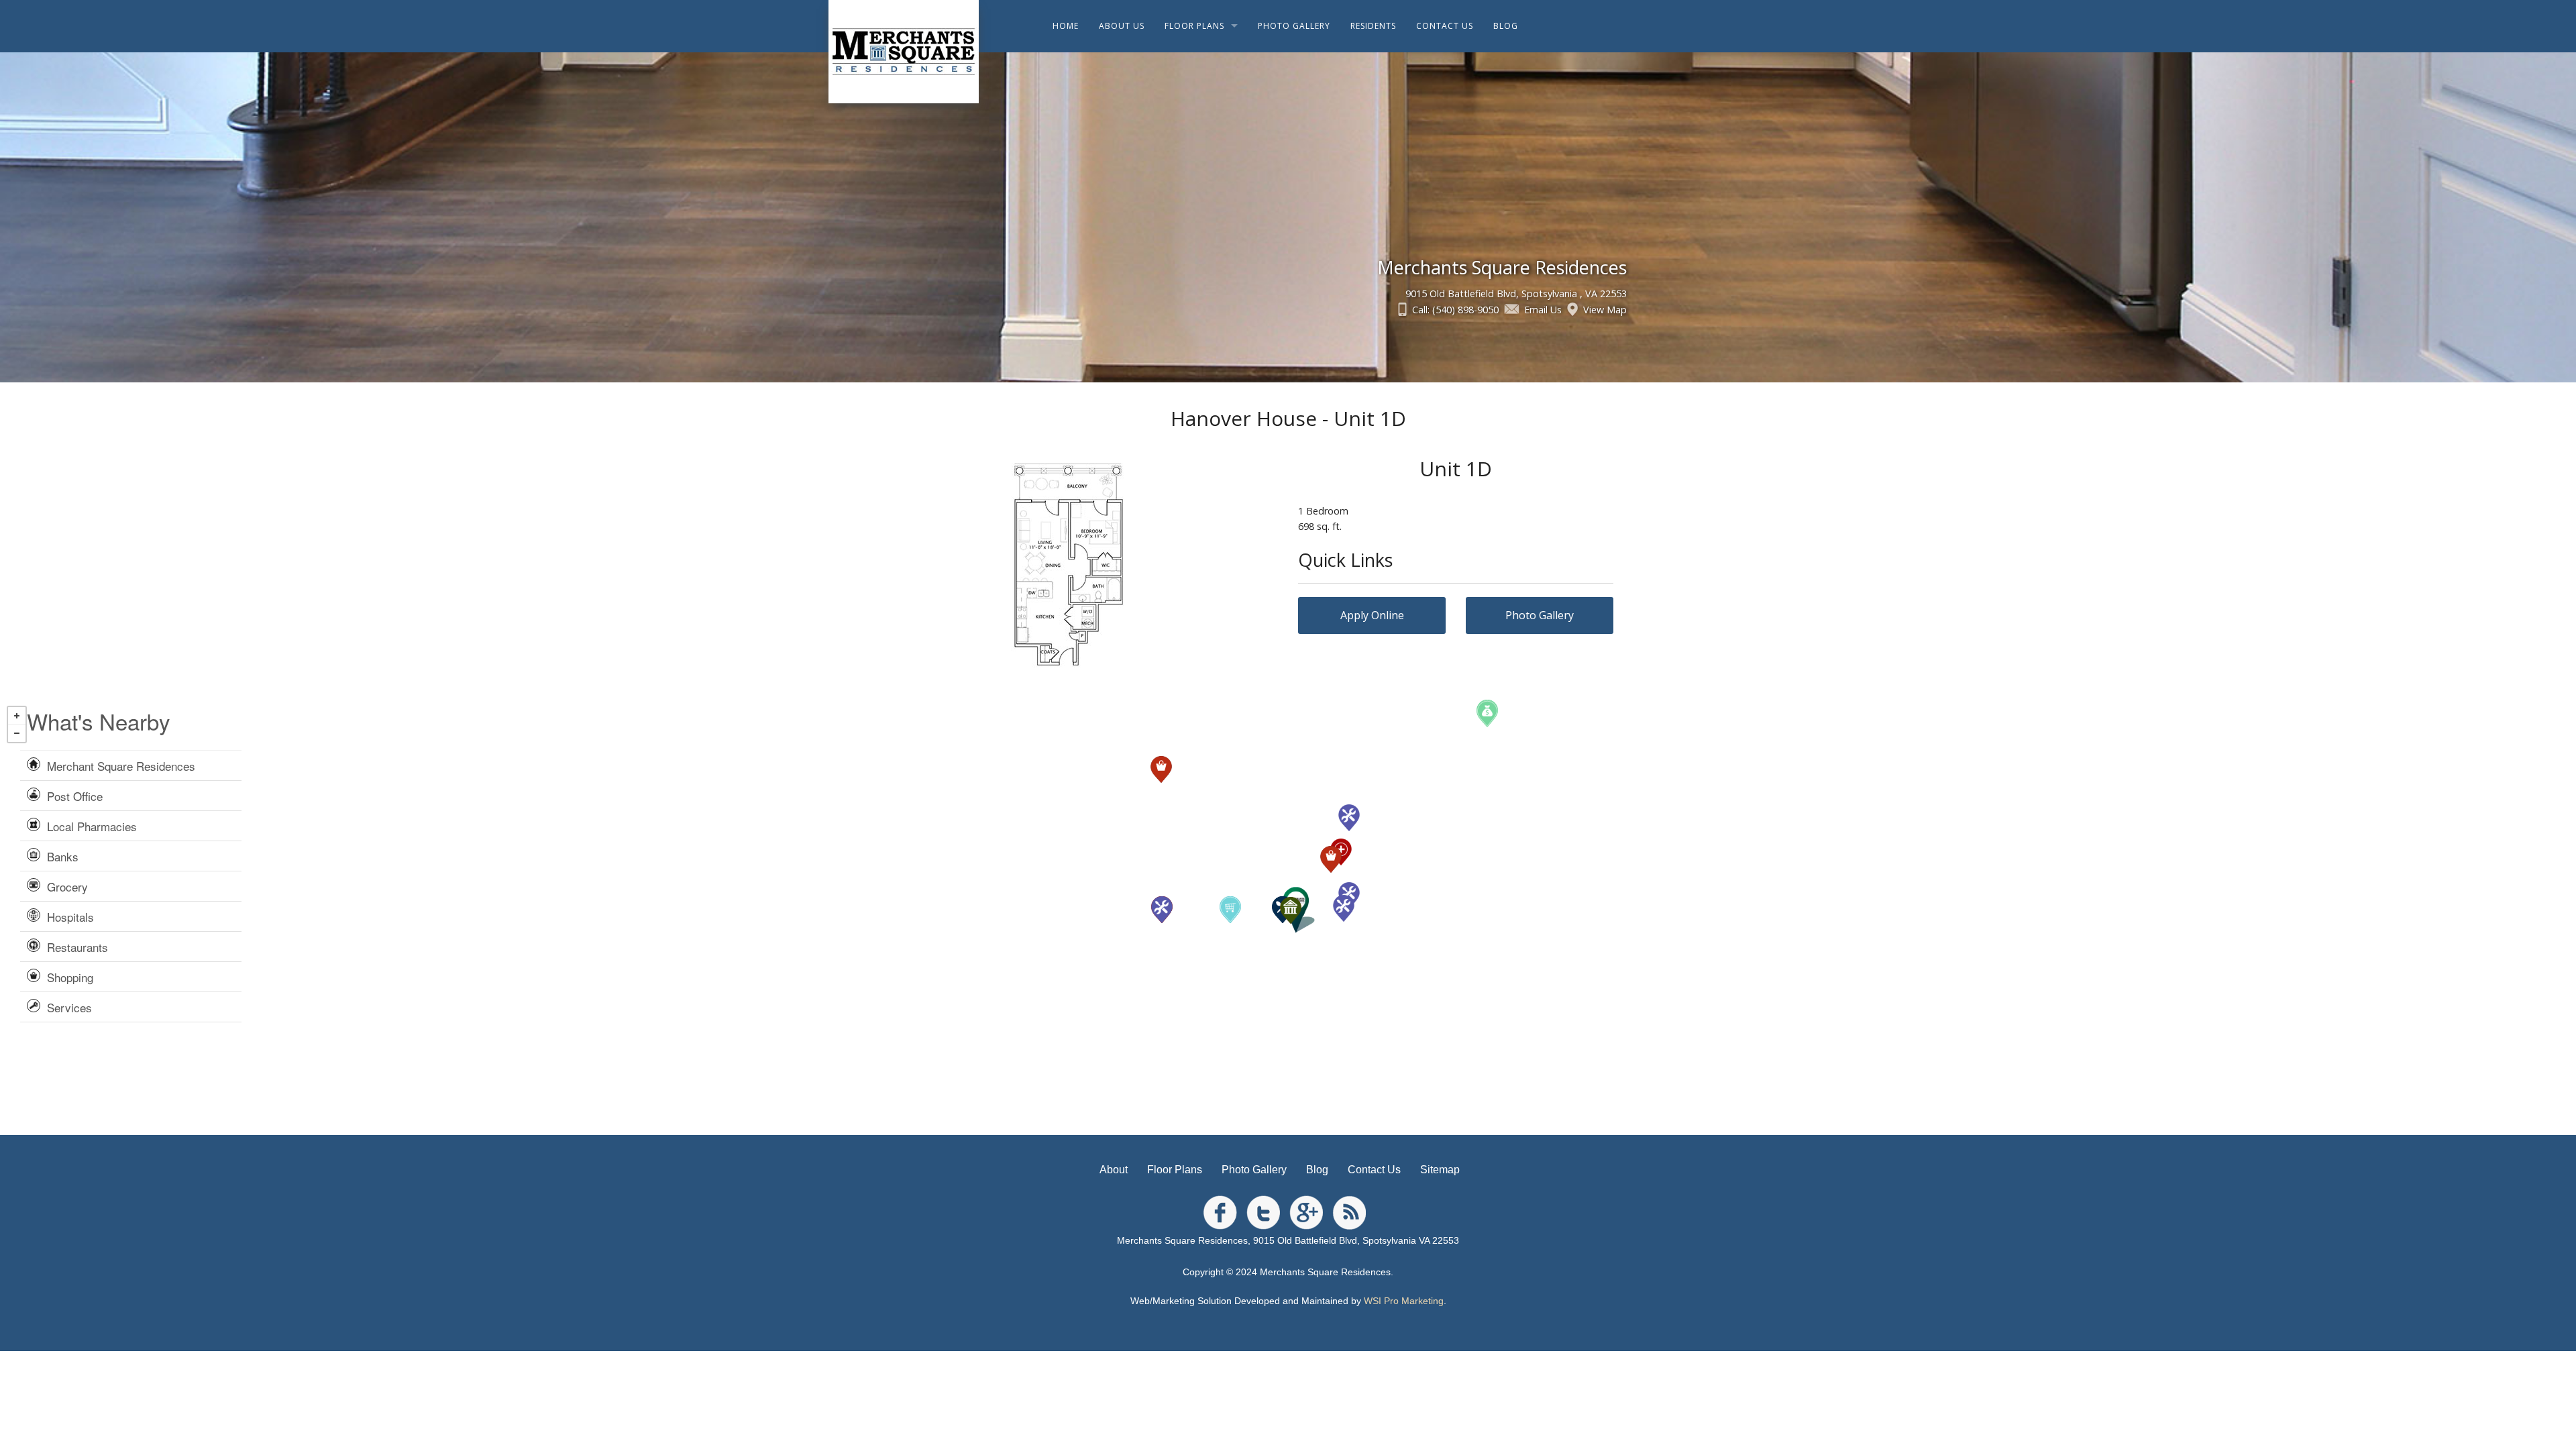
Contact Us (1374, 1170)
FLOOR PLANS (1194, 26)
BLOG (1506, 26)
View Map (1605, 310)
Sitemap (1440, 1170)
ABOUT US (1122, 26)
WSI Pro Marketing (1404, 1301)
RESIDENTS (1373, 26)
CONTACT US (1445, 26)
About (1114, 1170)
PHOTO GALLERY (1294, 26)
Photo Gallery (1540, 615)
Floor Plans (1175, 1170)
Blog (1317, 1170)
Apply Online (1372, 615)
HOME (1066, 26)
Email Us (1543, 310)
